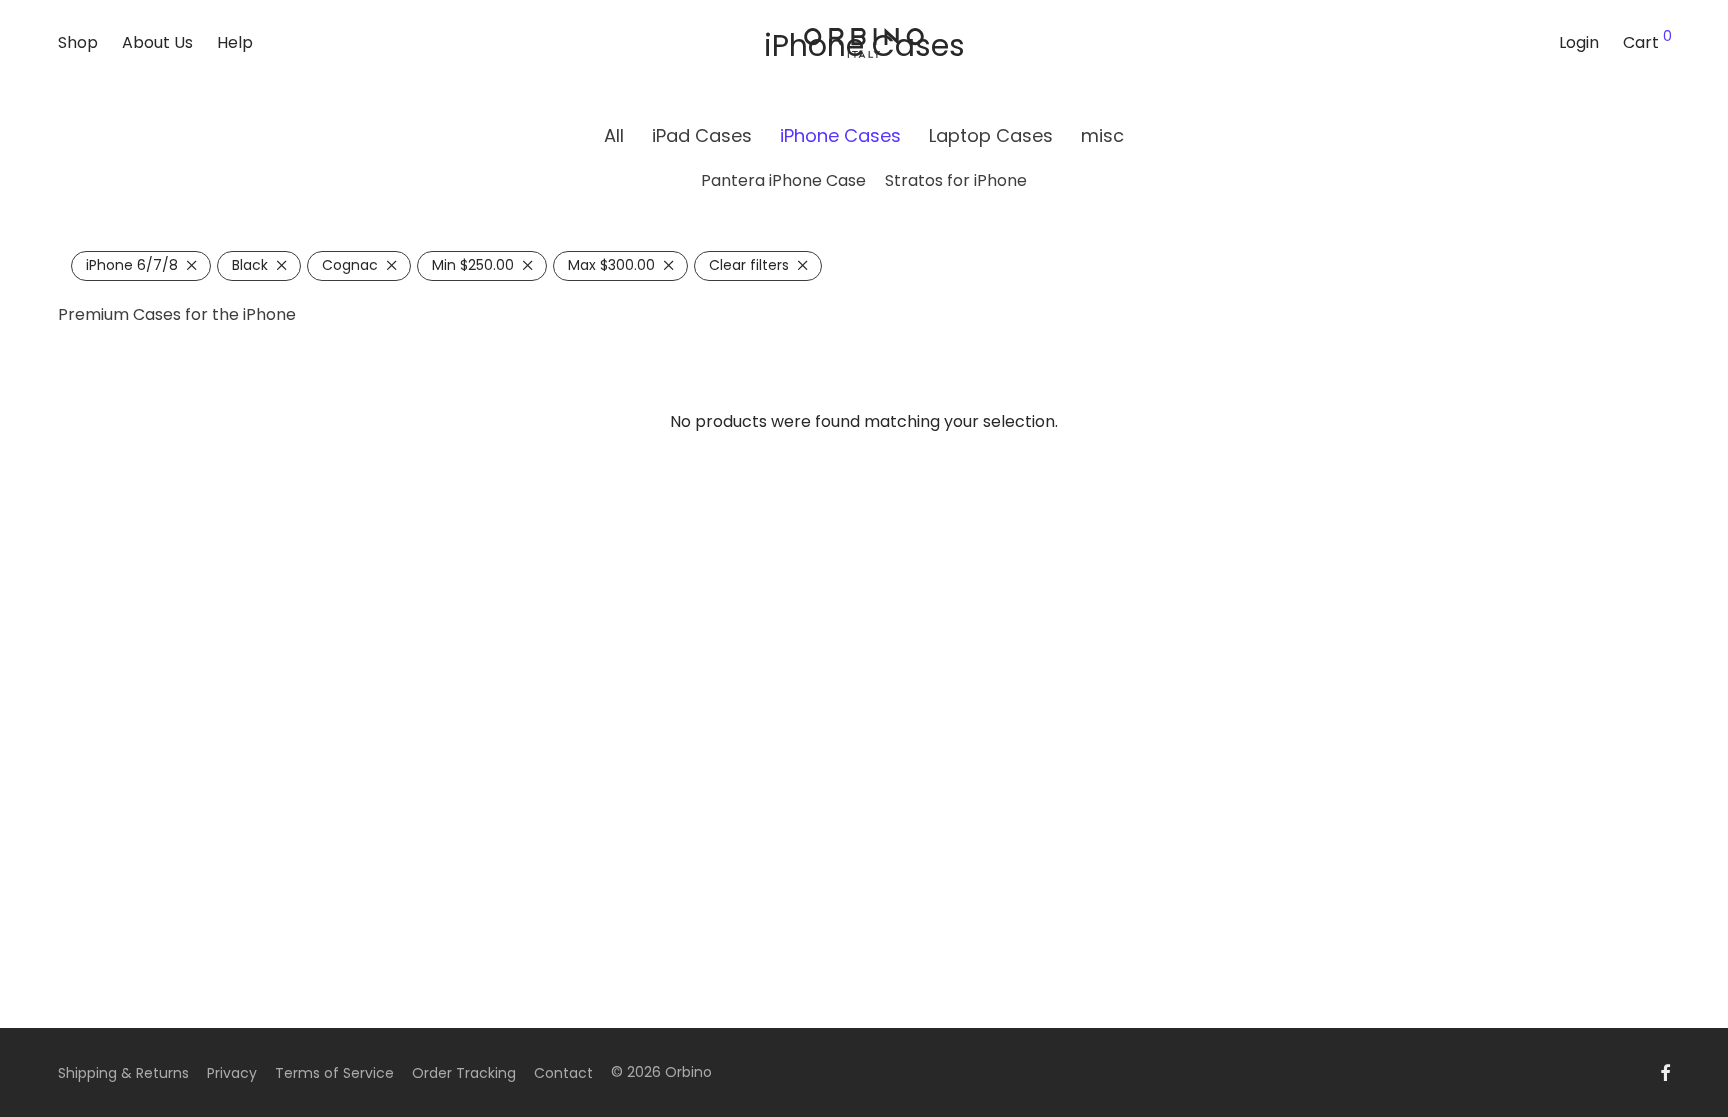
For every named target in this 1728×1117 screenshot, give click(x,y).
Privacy (232, 1073)
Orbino (688, 1072)
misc (1102, 135)
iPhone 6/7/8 (132, 265)
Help (235, 42)
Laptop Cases (991, 135)
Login (1579, 42)
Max (611, 265)
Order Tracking (464, 1073)
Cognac (350, 265)
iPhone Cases (840, 135)
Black (250, 265)
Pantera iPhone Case (783, 180)
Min (473, 265)
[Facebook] (1665, 1072)
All (614, 135)
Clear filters (749, 265)
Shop (78, 42)
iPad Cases (702, 135)
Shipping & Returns (123, 1073)
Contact (563, 1073)
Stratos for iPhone (956, 180)
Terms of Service (334, 1073)
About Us (157, 42)
